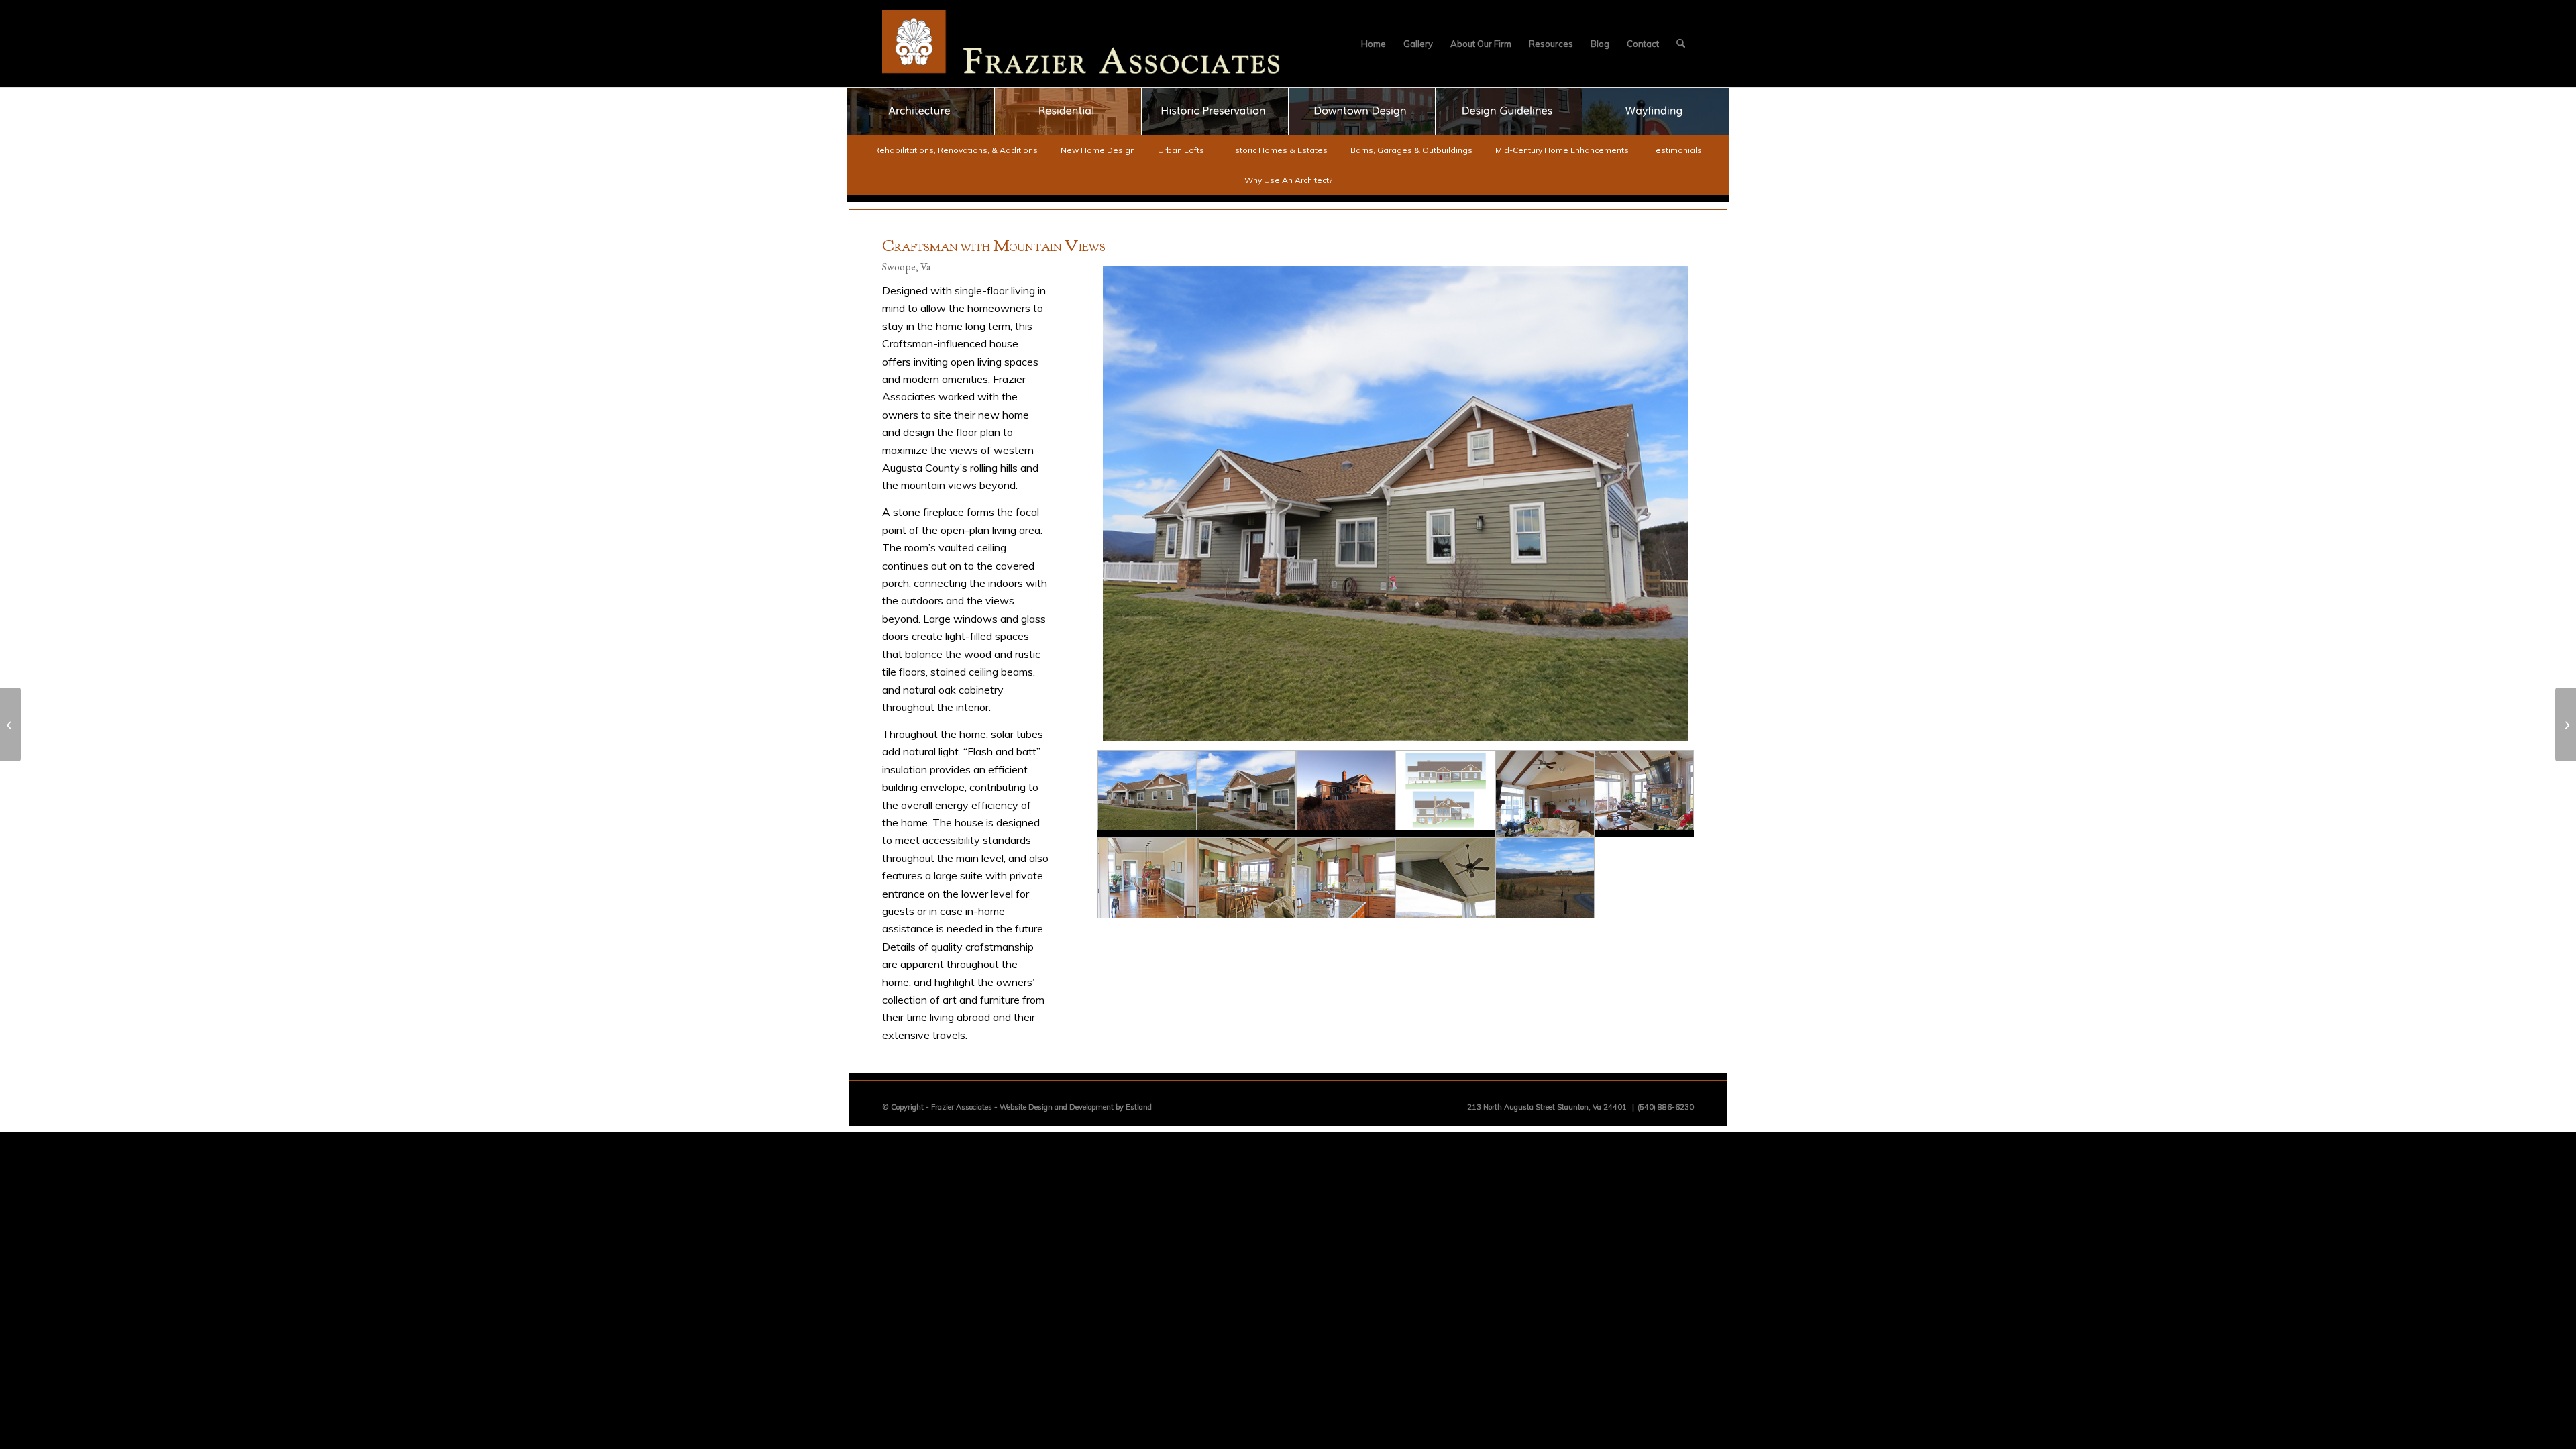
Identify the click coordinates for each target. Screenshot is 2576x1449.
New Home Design (1098, 150)
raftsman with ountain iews (994, 248)
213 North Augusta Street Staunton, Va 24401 (1547, 1107)
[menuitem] (1374, 44)
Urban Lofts (1181, 150)
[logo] (1081, 44)
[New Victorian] (2566, 724)
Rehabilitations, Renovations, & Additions (956, 150)
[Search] (1681, 44)
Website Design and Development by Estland (1076, 1107)
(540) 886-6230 (1666, 1107)
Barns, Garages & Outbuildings (1411, 150)
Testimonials (1677, 150)
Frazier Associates (962, 1107)
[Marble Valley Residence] (10, 724)
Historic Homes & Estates (1277, 150)
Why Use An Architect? (1288, 180)
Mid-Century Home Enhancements (1562, 150)
